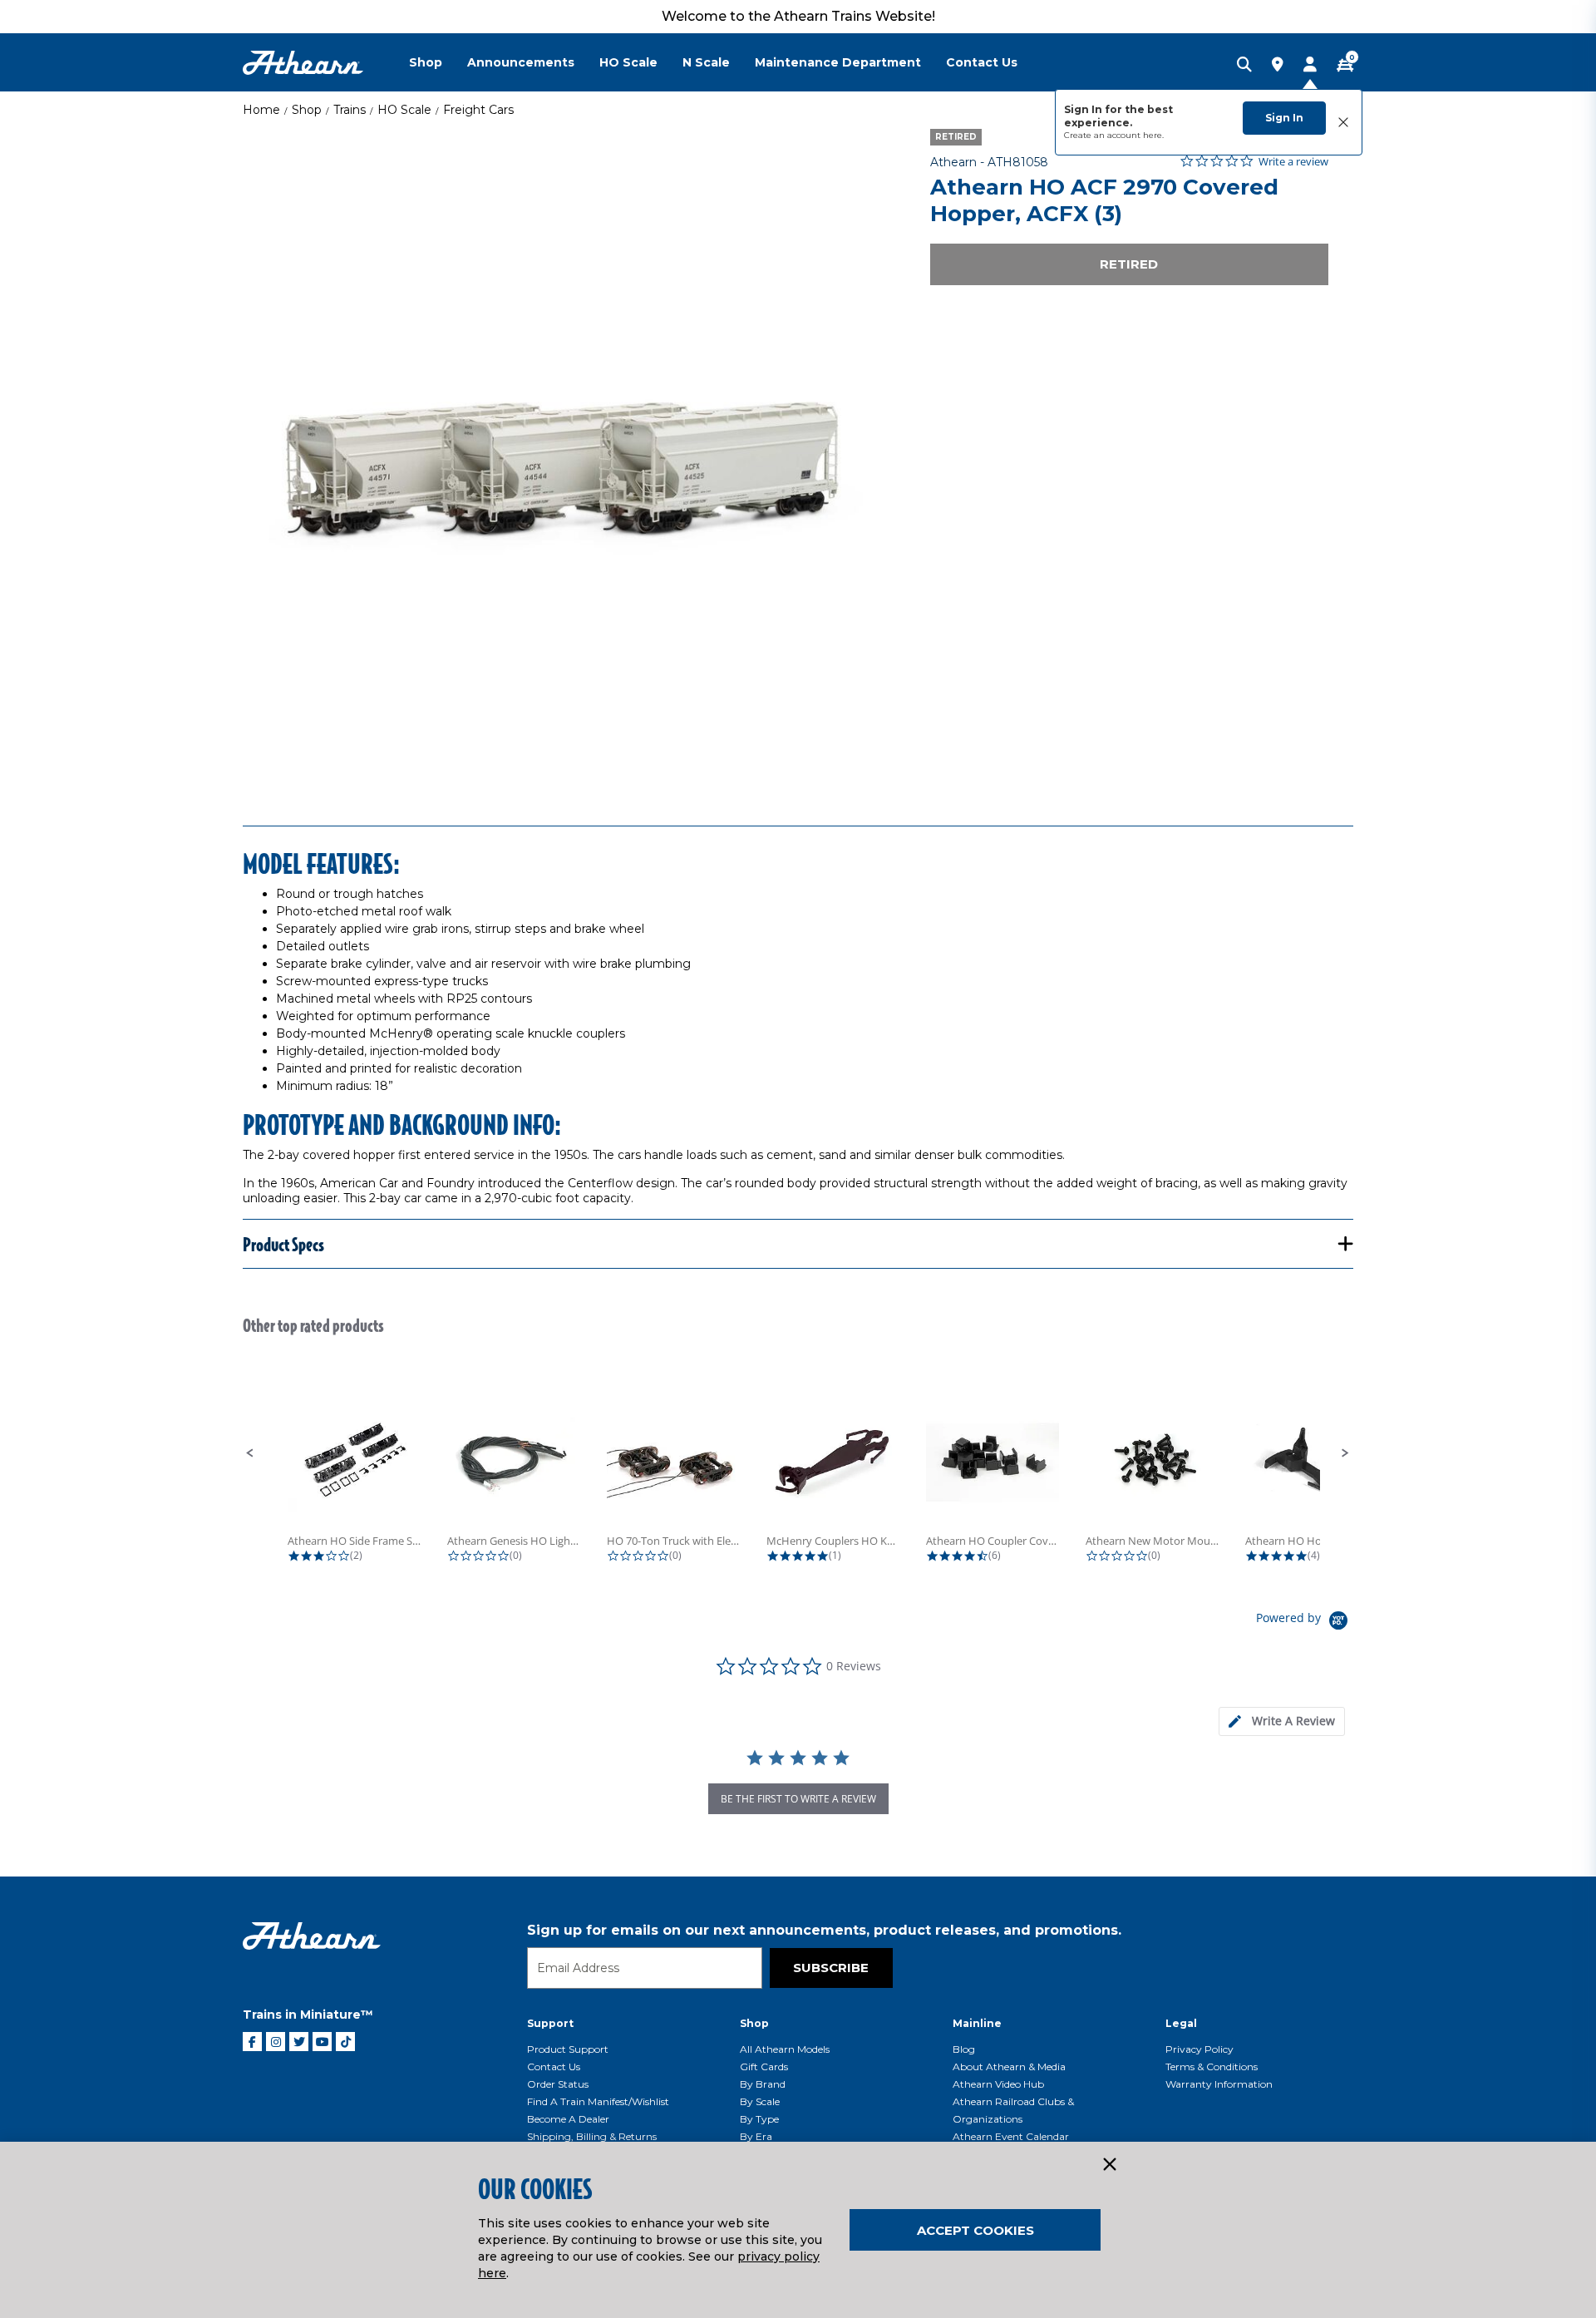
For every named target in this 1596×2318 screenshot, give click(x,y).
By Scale (760, 2101)
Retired (1129, 264)
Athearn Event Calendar (1011, 2136)
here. (1153, 135)
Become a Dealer (568, 2119)
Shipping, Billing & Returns (592, 2136)
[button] (250, 1453)
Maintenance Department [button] (838, 62)
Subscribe (831, 1968)
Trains (350, 110)
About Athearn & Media (1009, 2066)
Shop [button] (426, 62)
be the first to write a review (798, 1799)
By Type (759, 2119)
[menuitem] (438, 62)
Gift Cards (764, 2066)
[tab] (1282, 1721)
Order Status (558, 2084)
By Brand (763, 2084)
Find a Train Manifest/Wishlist (598, 2101)
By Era (756, 2136)
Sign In (1284, 118)
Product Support (568, 2049)
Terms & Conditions (1212, 2066)
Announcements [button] (521, 62)
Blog (964, 2049)
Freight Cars (478, 110)
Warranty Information (1219, 2084)
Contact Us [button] (982, 62)
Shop (307, 110)
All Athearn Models (785, 2049)
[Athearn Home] (303, 63)
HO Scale (404, 110)
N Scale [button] (706, 62)
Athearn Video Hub (998, 2084)
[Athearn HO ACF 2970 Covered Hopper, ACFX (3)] (568, 454)
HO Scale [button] (628, 62)
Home (261, 110)
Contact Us (554, 2066)
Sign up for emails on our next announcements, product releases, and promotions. (824, 1930)
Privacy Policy (1199, 2049)
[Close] (1109, 2165)
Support (550, 2023)
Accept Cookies (975, 2230)
